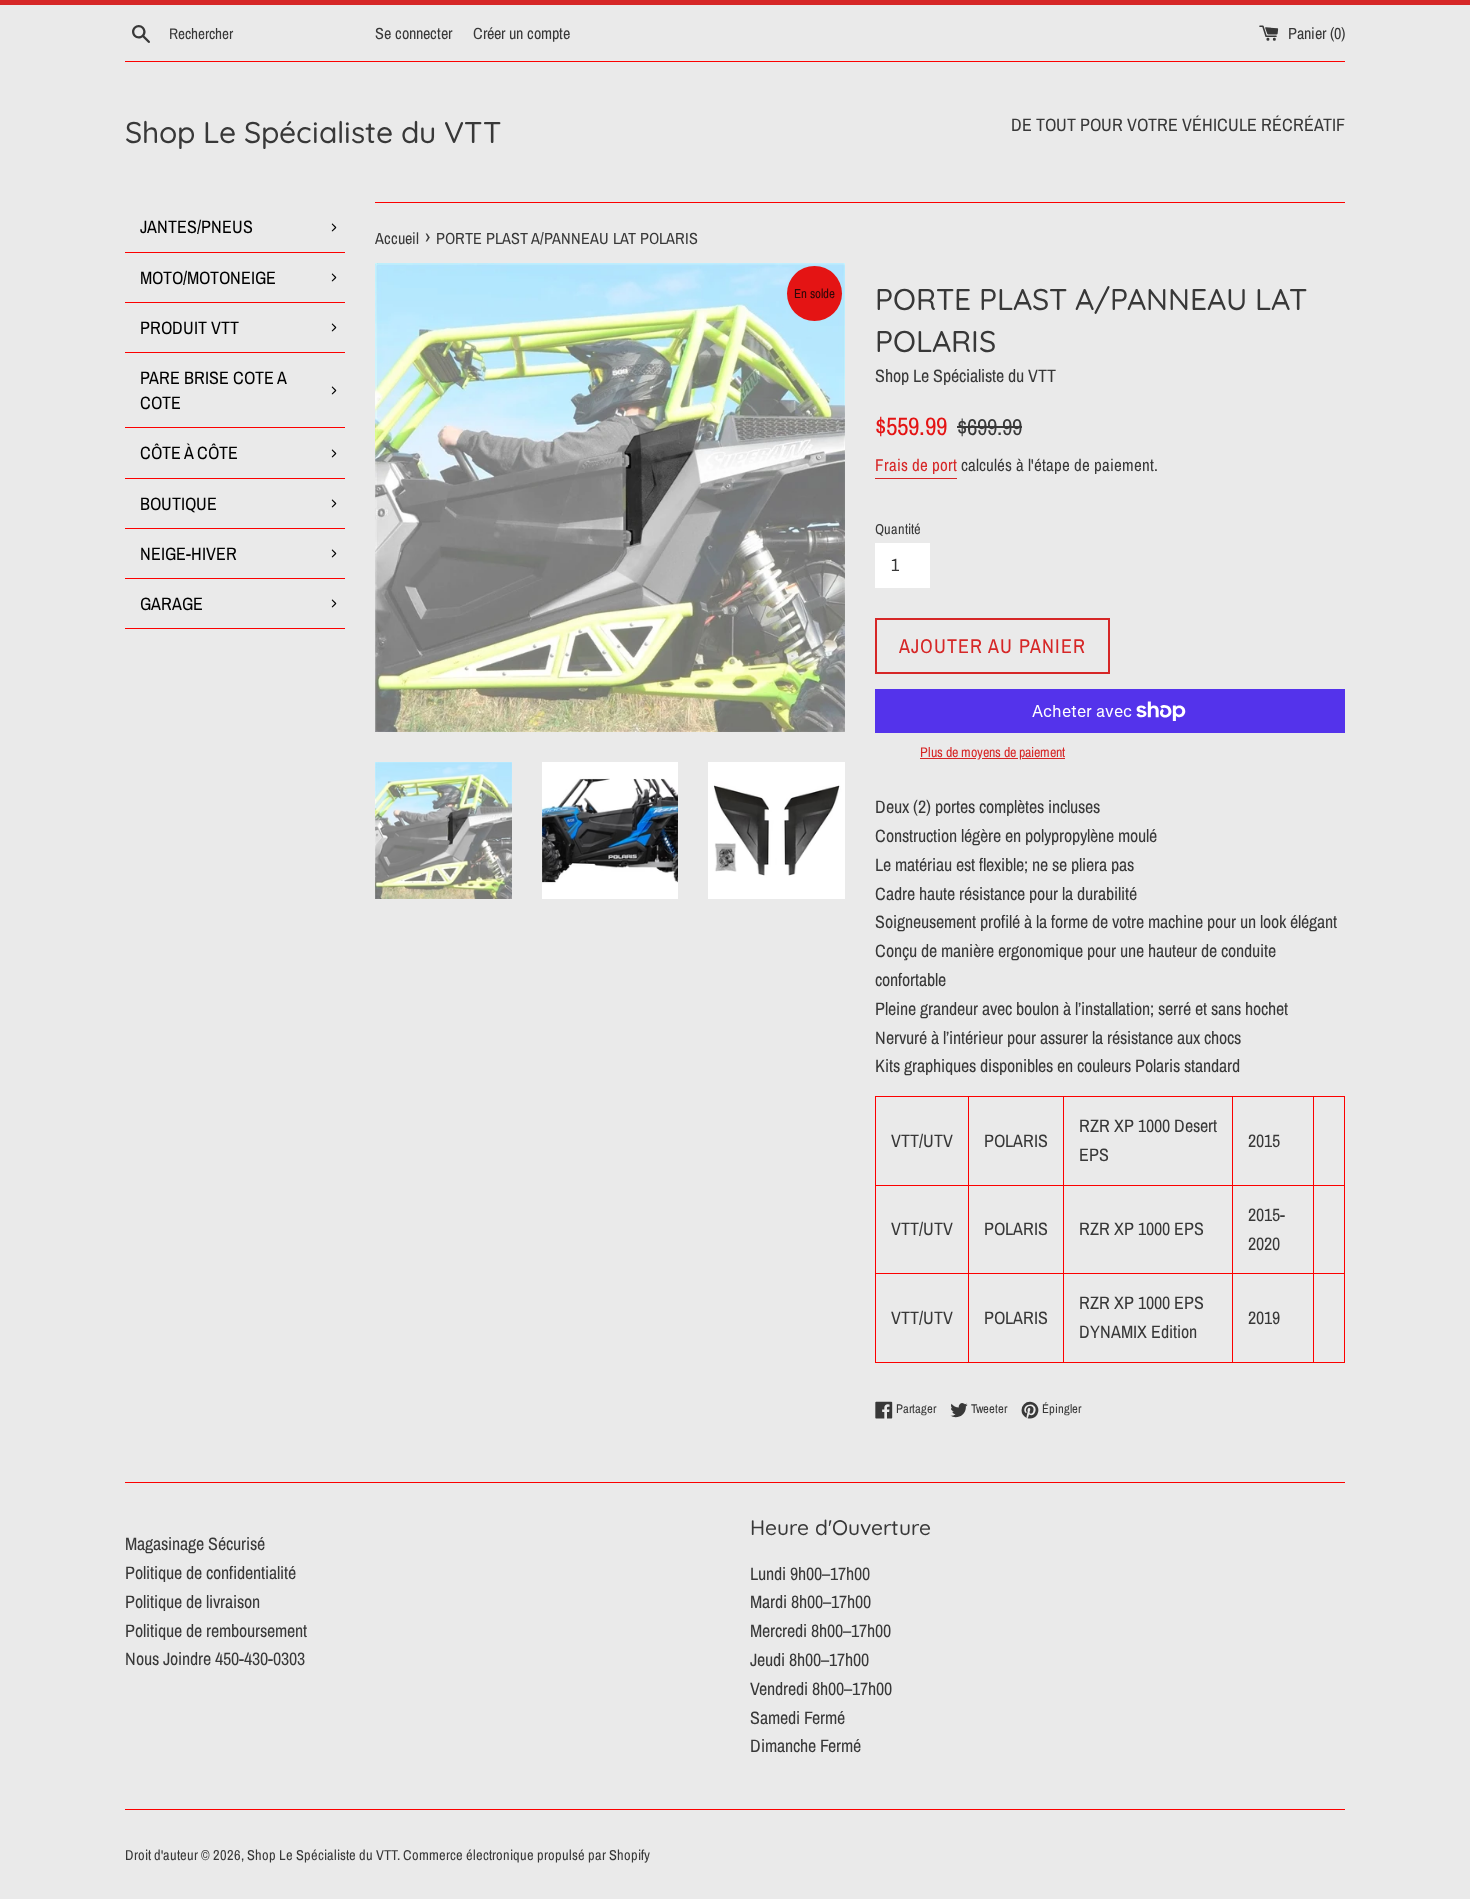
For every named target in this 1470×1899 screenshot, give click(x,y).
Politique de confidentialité (210, 1572)
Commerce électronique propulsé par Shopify (526, 1854)
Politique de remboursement (216, 1630)
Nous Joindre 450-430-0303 (215, 1658)
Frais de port (916, 464)
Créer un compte (521, 33)
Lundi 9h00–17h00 (810, 1573)
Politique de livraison (192, 1601)
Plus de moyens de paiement (992, 752)
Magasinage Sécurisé (195, 1543)
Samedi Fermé (797, 1717)
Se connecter (413, 33)
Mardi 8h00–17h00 (810, 1601)
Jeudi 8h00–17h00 (809, 1659)
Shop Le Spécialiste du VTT (313, 132)
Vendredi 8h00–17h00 (821, 1688)
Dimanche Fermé (805, 1745)
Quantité (898, 528)
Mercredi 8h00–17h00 (820, 1630)
